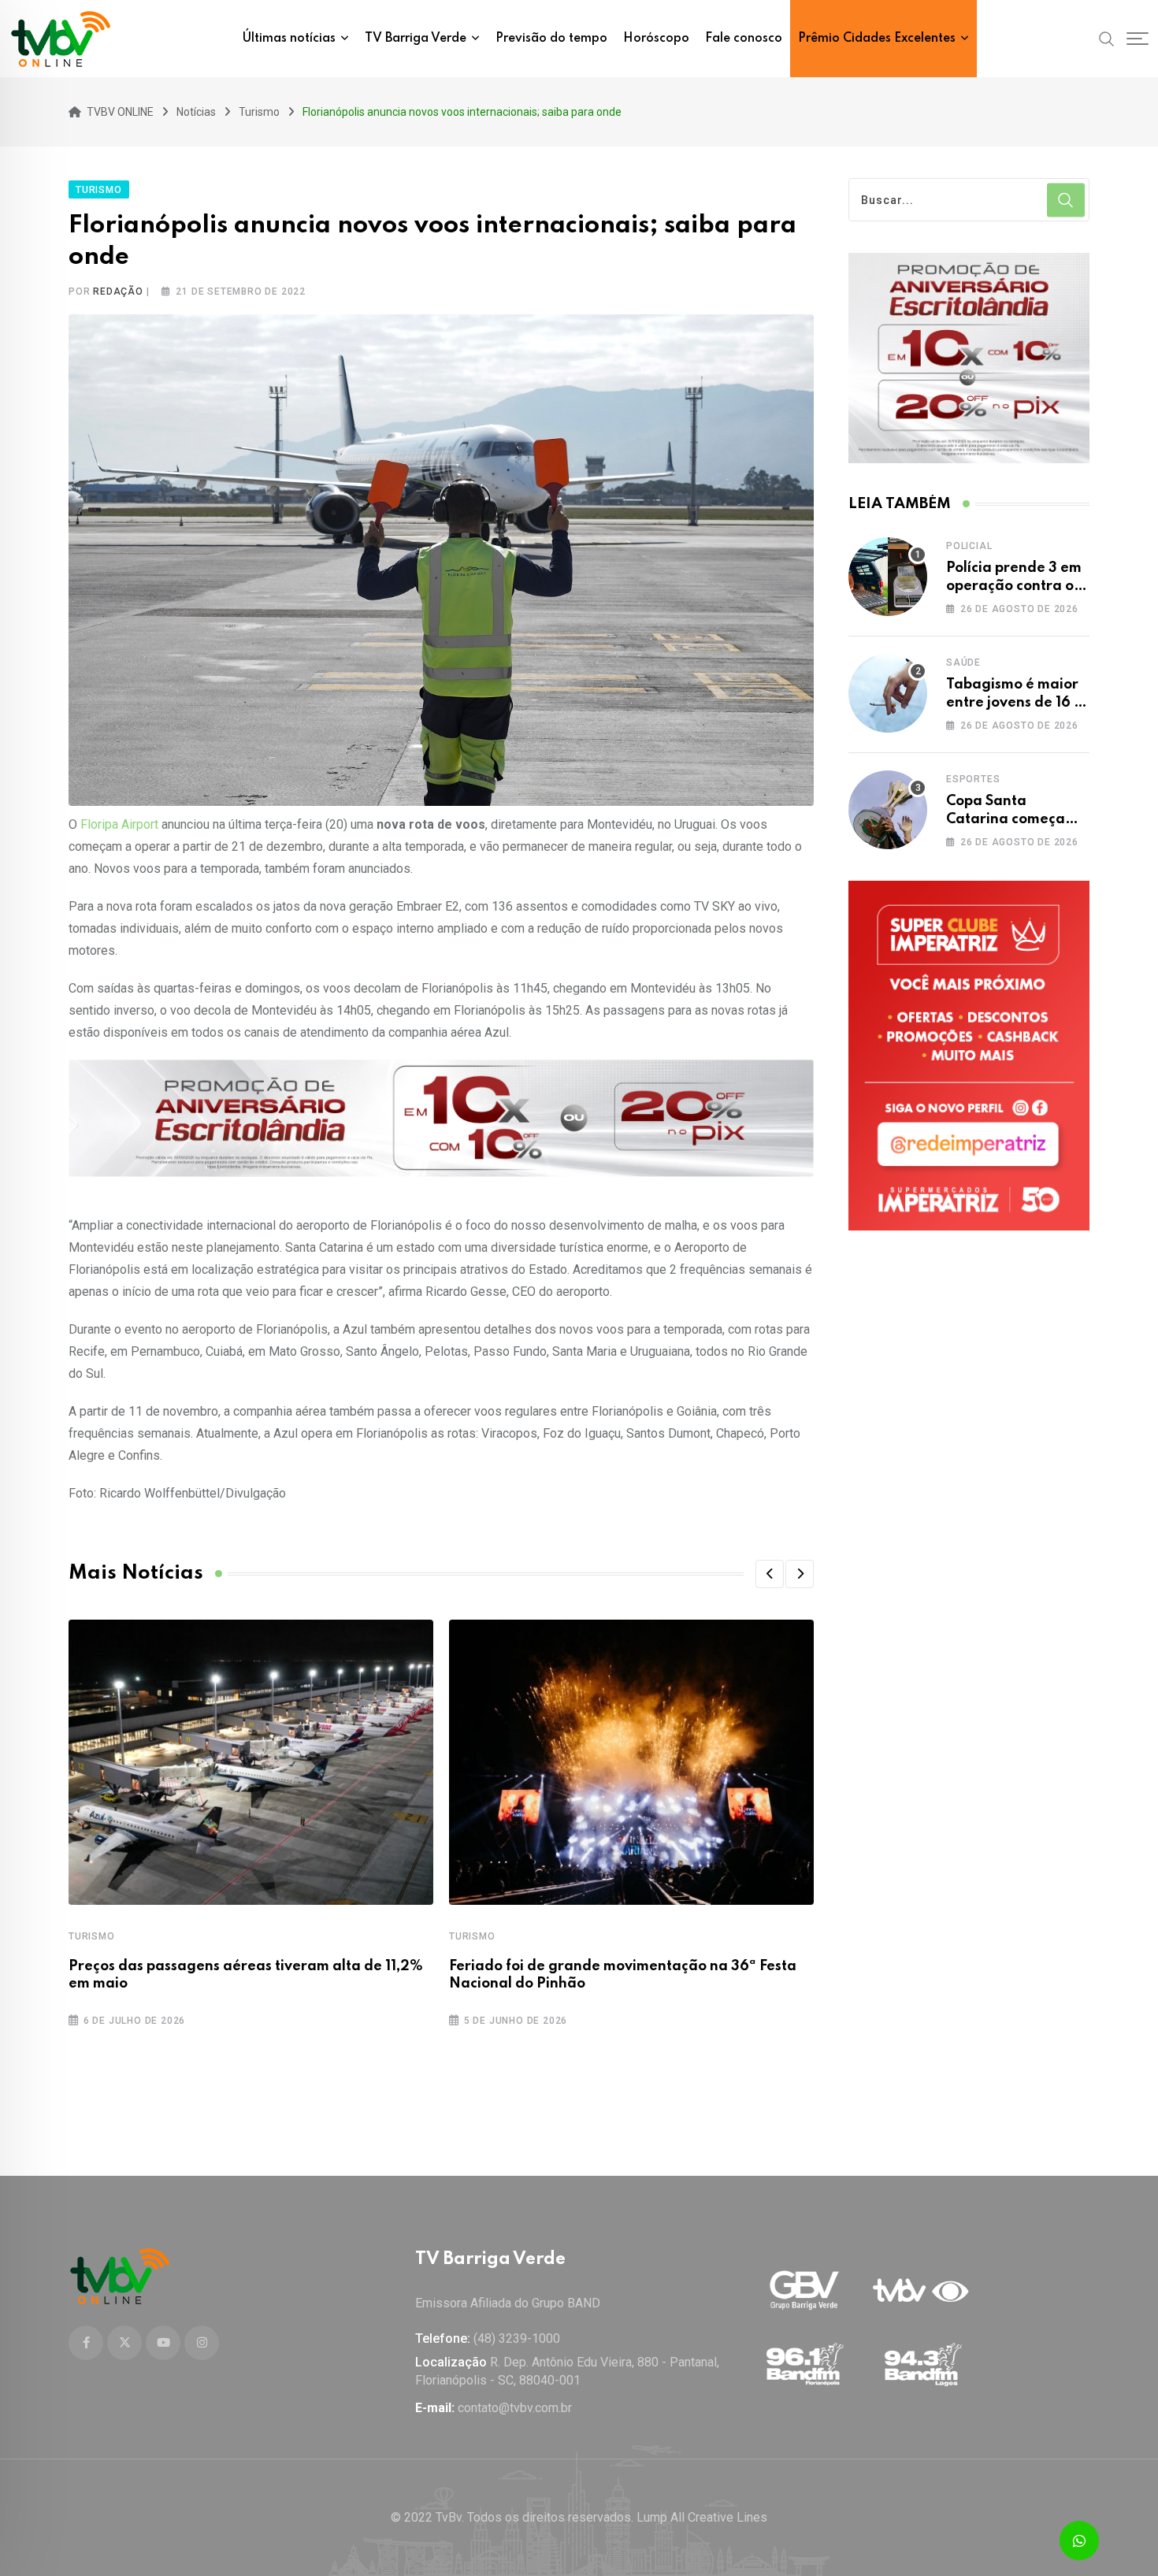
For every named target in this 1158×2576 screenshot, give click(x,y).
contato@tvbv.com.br (515, 2408)
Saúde (963, 663)
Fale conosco (744, 39)
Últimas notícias (289, 39)
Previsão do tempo (551, 39)
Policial (969, 546)
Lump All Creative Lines (702, 2517)
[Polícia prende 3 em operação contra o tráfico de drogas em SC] (888, 577)
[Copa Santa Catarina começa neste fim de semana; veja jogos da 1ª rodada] (888, 810)
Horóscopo (656, 39)
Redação (118, 291)
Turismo (92, 1936)
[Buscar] (1107, 38)
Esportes (973, 779)
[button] (770, 1574)
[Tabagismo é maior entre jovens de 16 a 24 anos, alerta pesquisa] (888, 693)
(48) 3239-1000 (517, 2338)
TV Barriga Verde (416, 39)
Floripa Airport (119, 824)
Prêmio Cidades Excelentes (877, 39)
